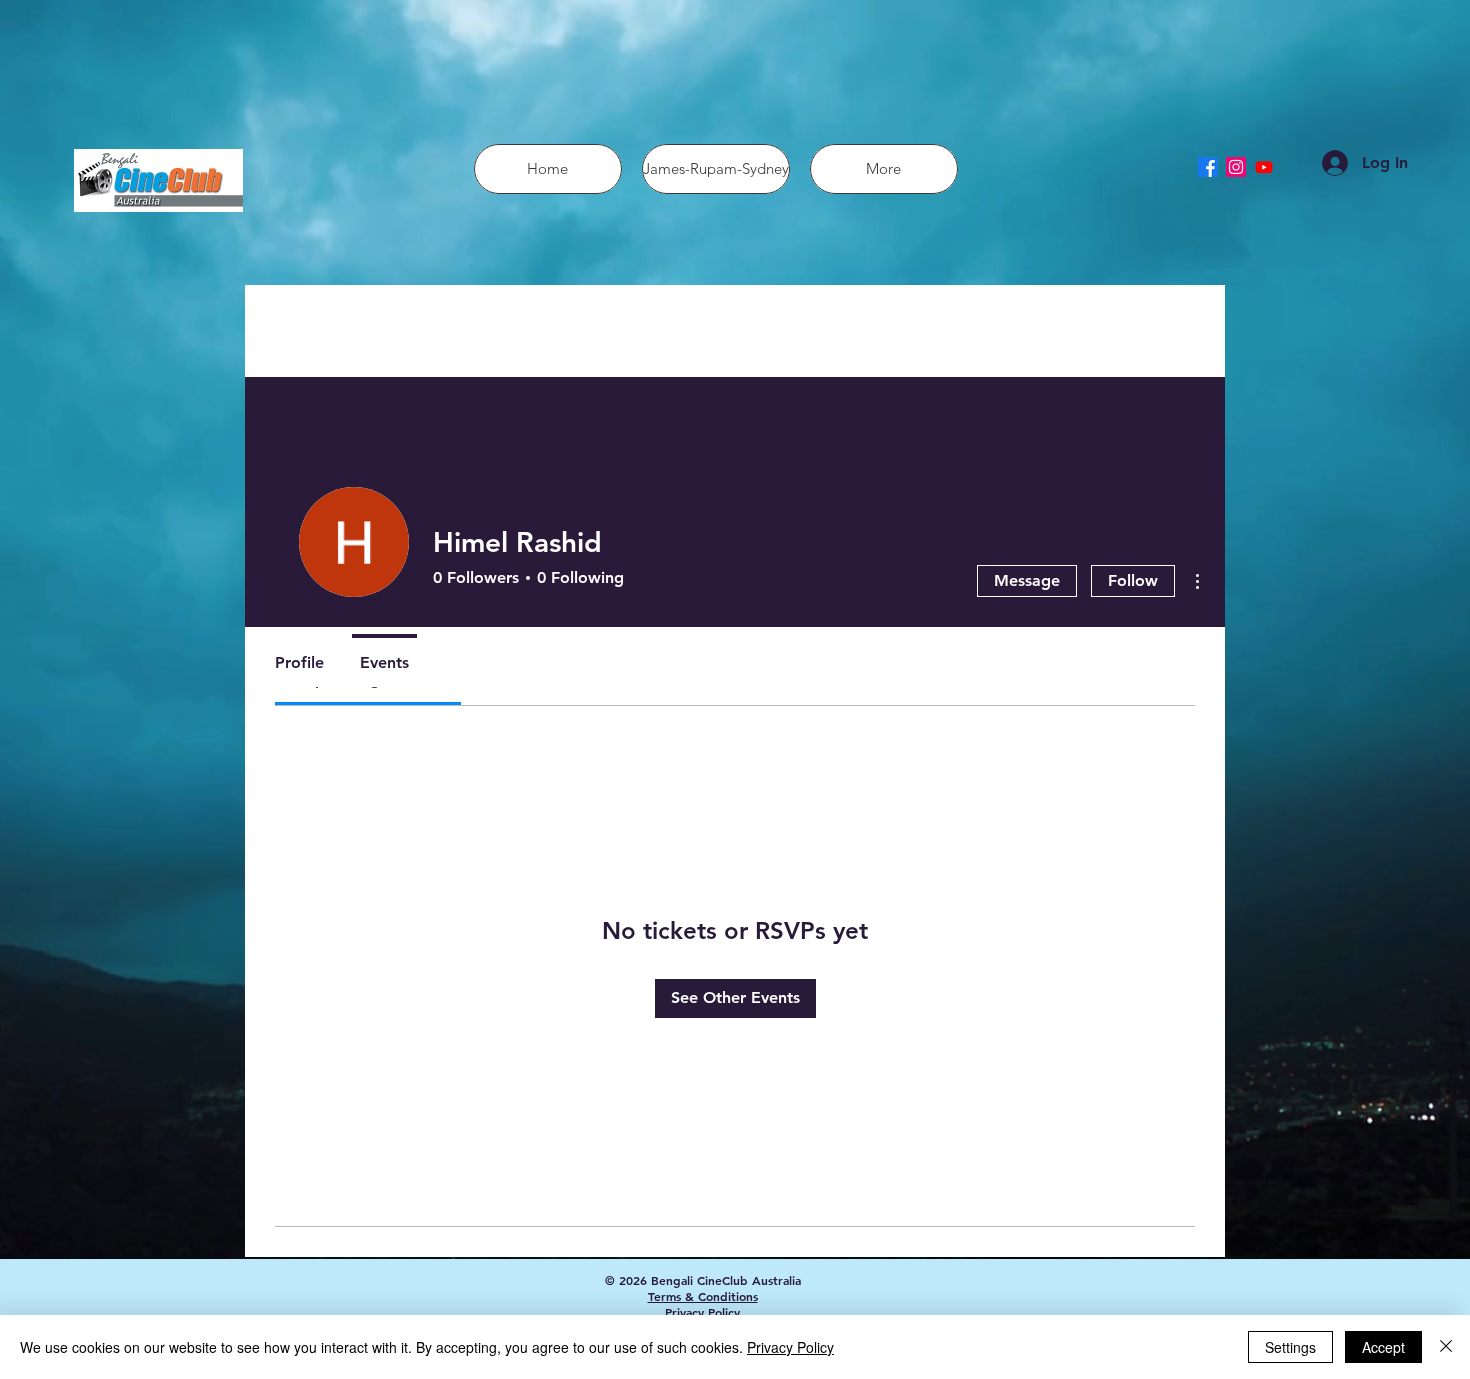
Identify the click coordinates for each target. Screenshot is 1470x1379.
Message (1027, 580)
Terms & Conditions (703, 1296)
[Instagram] (1236, 167)
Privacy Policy (702, 1312)
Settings (1290, 1347)
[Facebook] (1208, 167)
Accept (1383, 1347)
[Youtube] (1264, 167)
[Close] (1446, 1347)
